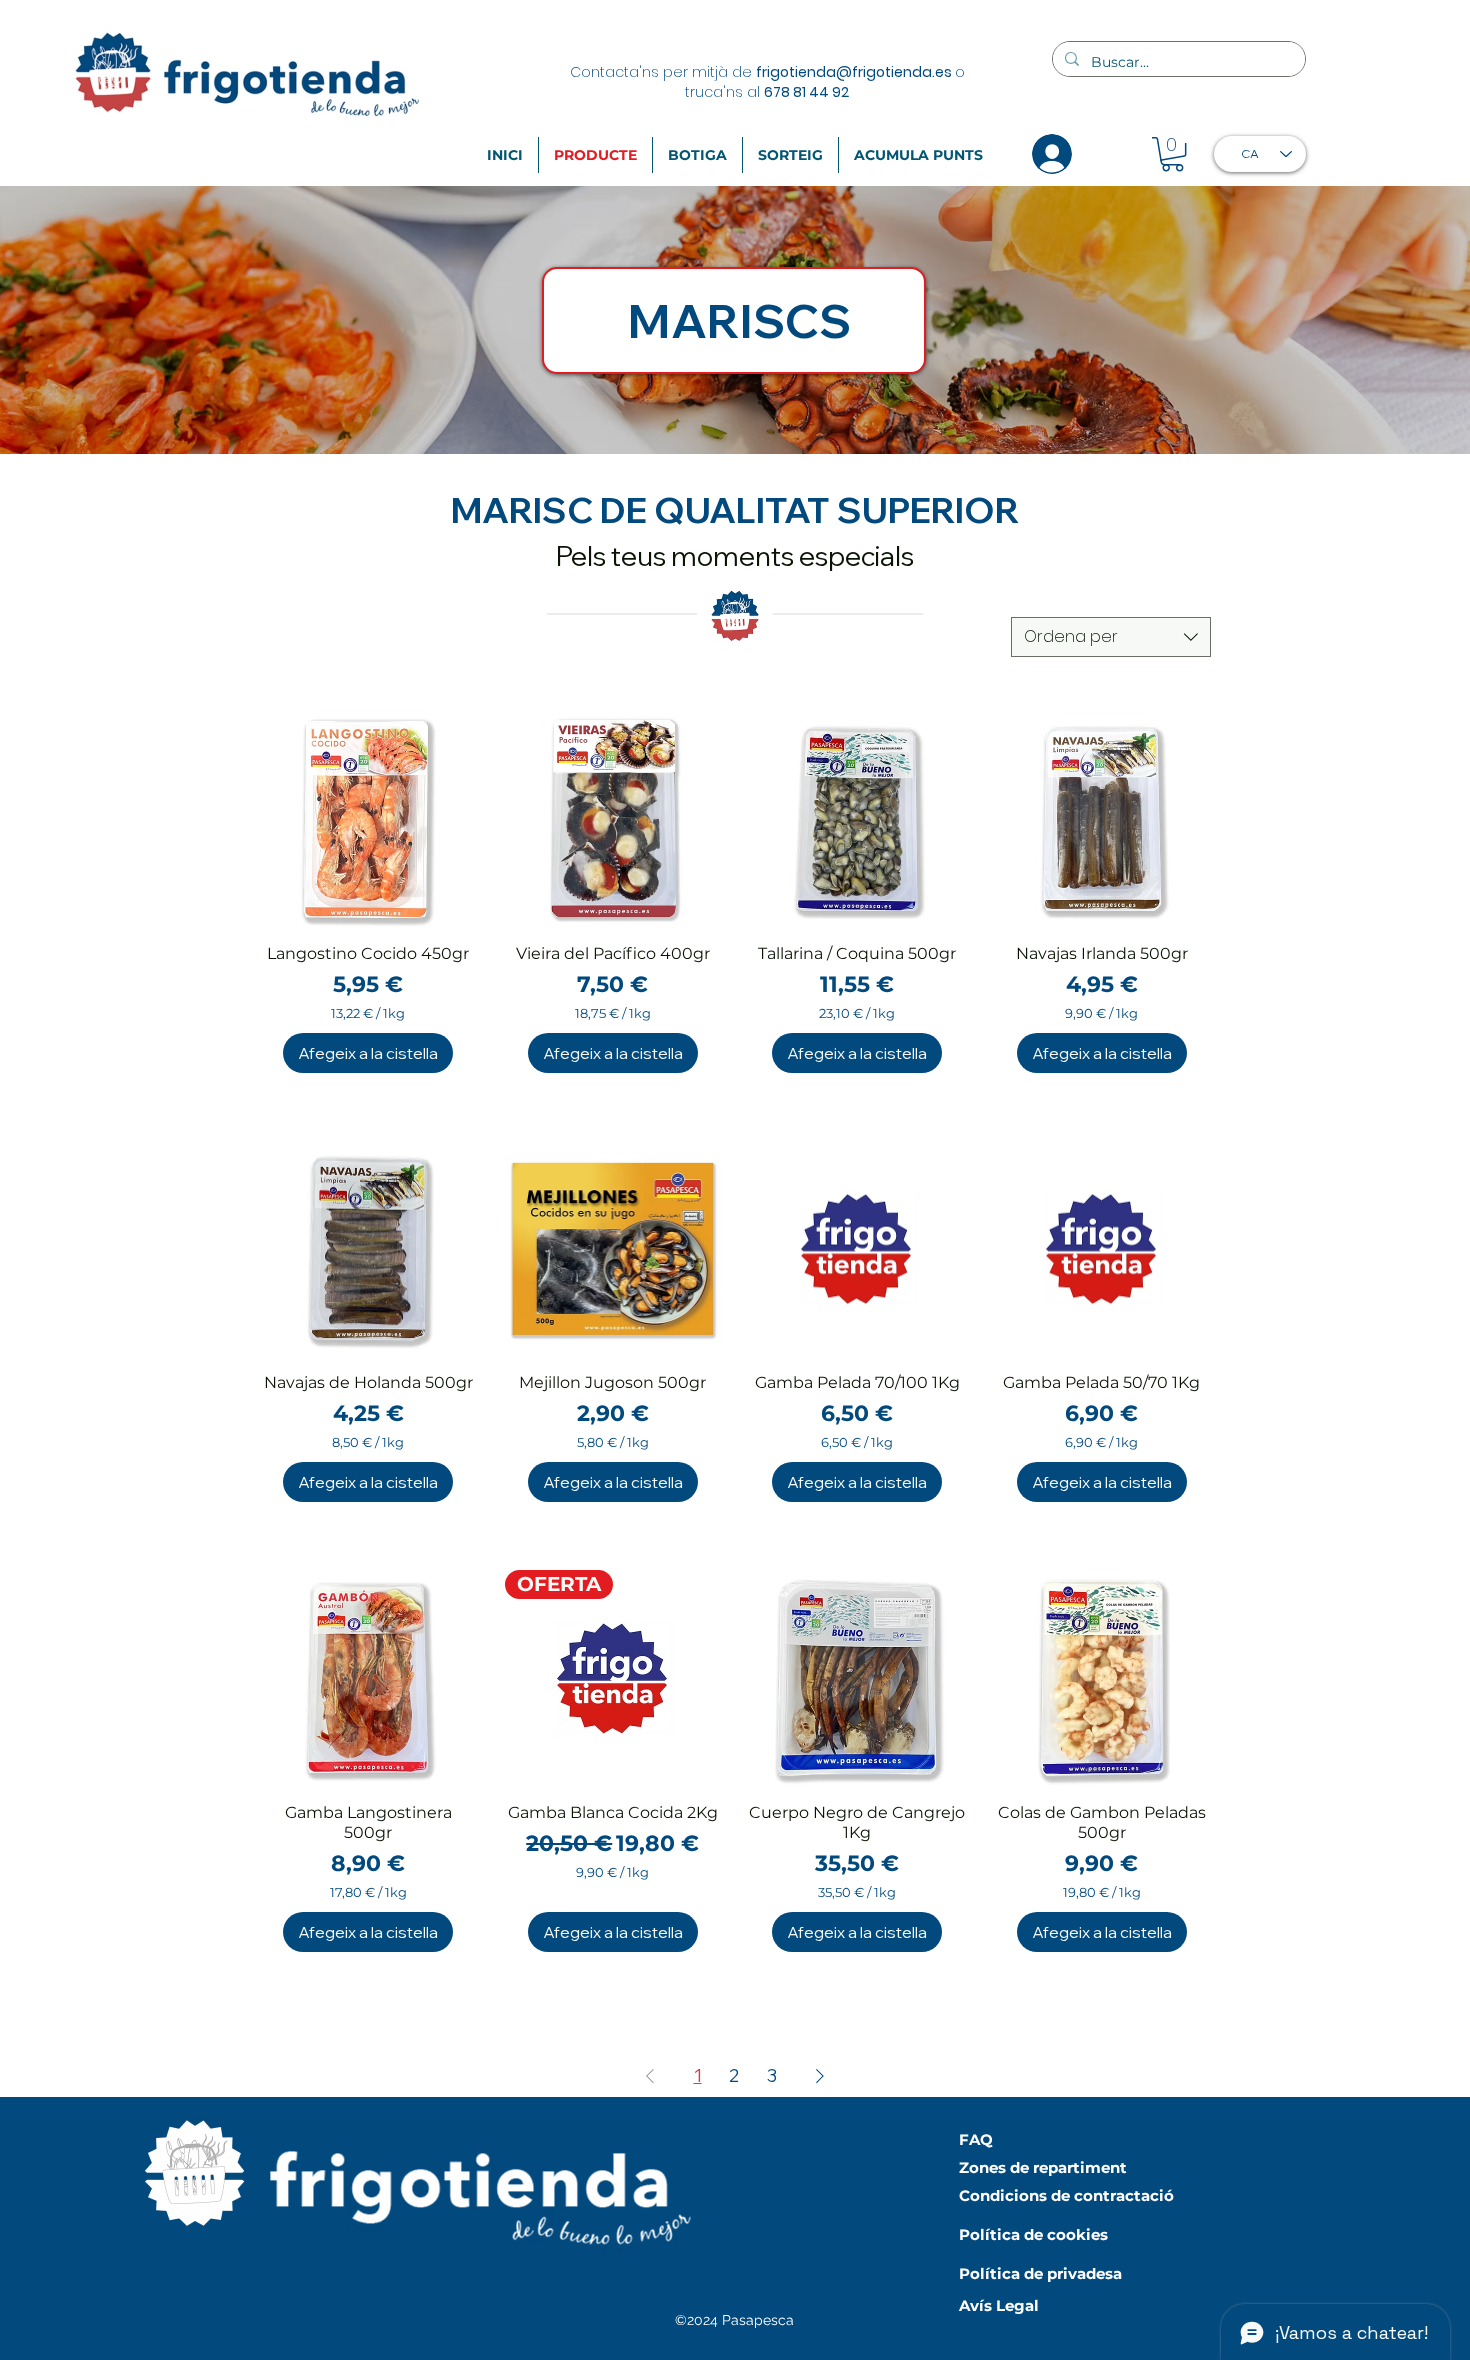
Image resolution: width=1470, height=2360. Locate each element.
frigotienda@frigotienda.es (854, 72)
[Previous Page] (650, 2076)
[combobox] (1111, 637)
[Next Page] (820, 2076)
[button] (1172, 154)
